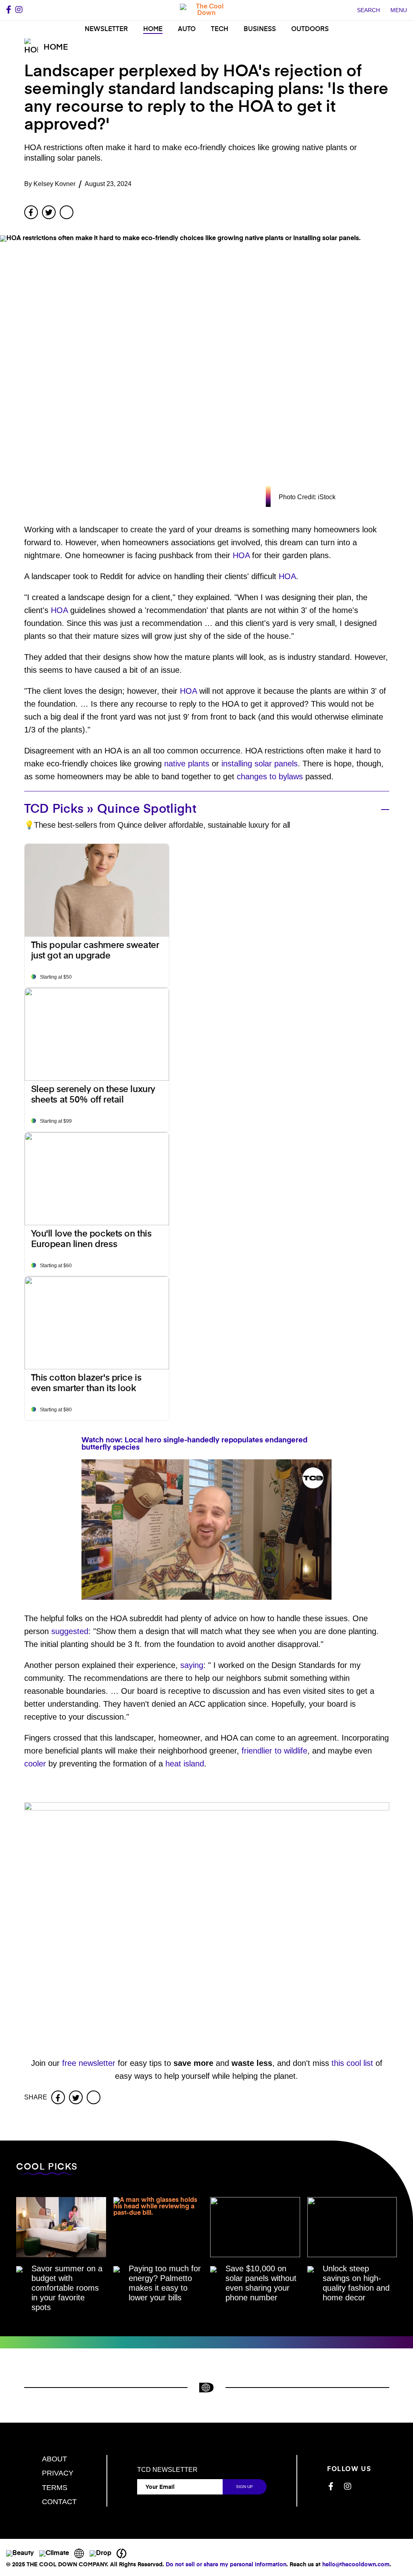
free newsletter (89, 2063)
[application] (206, 1530)
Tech (220, 29)
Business (260, 29)
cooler (35, 1764)
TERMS (55, 2488)
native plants (187, 764)
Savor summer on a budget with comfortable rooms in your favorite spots (67, 2288)
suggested (70, 1631)
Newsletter (106, 29)
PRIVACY (58, 2473)
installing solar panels (260, 764)
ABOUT (54, 2459)
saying (192, 1665)
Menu (399, 10)
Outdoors (310, 29)
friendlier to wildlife (274, 1751)
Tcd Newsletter (167, 2470)
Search (368, 10)
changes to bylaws (270, 776)
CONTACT (59, 2502)
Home (153, 29)
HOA (241, 555)
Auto (187, 29)
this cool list (352, 2063)
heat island (185, 1764)
